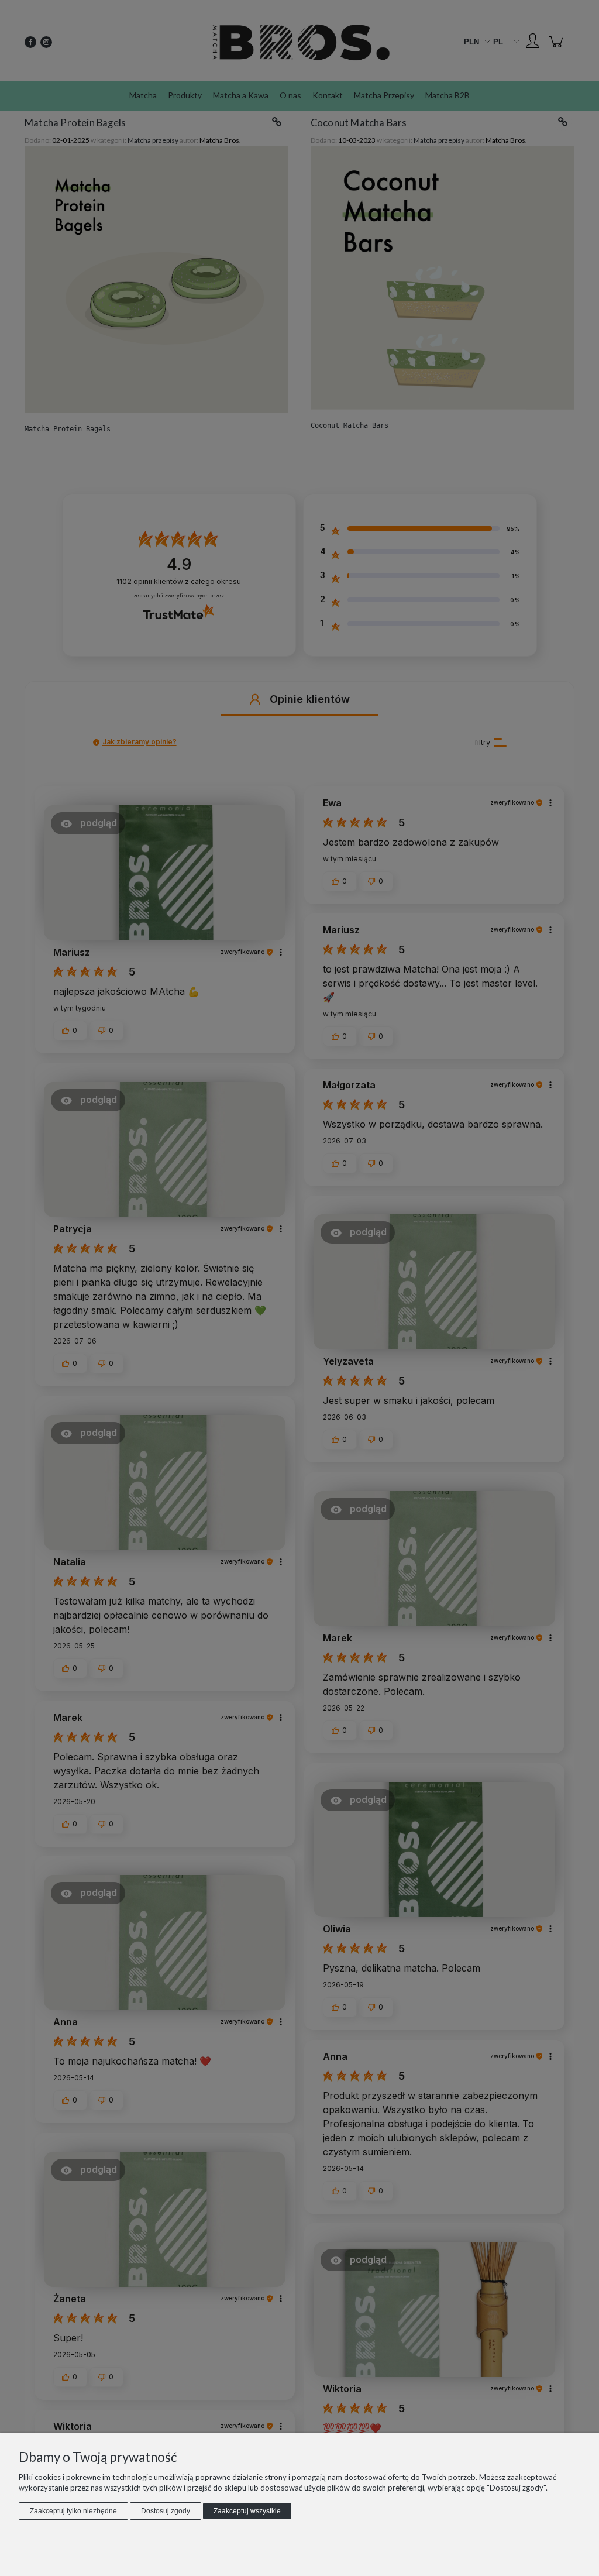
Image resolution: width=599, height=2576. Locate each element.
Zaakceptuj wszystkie (247, 2511)
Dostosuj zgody (166, 2511)
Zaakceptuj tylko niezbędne (73, 2511)
